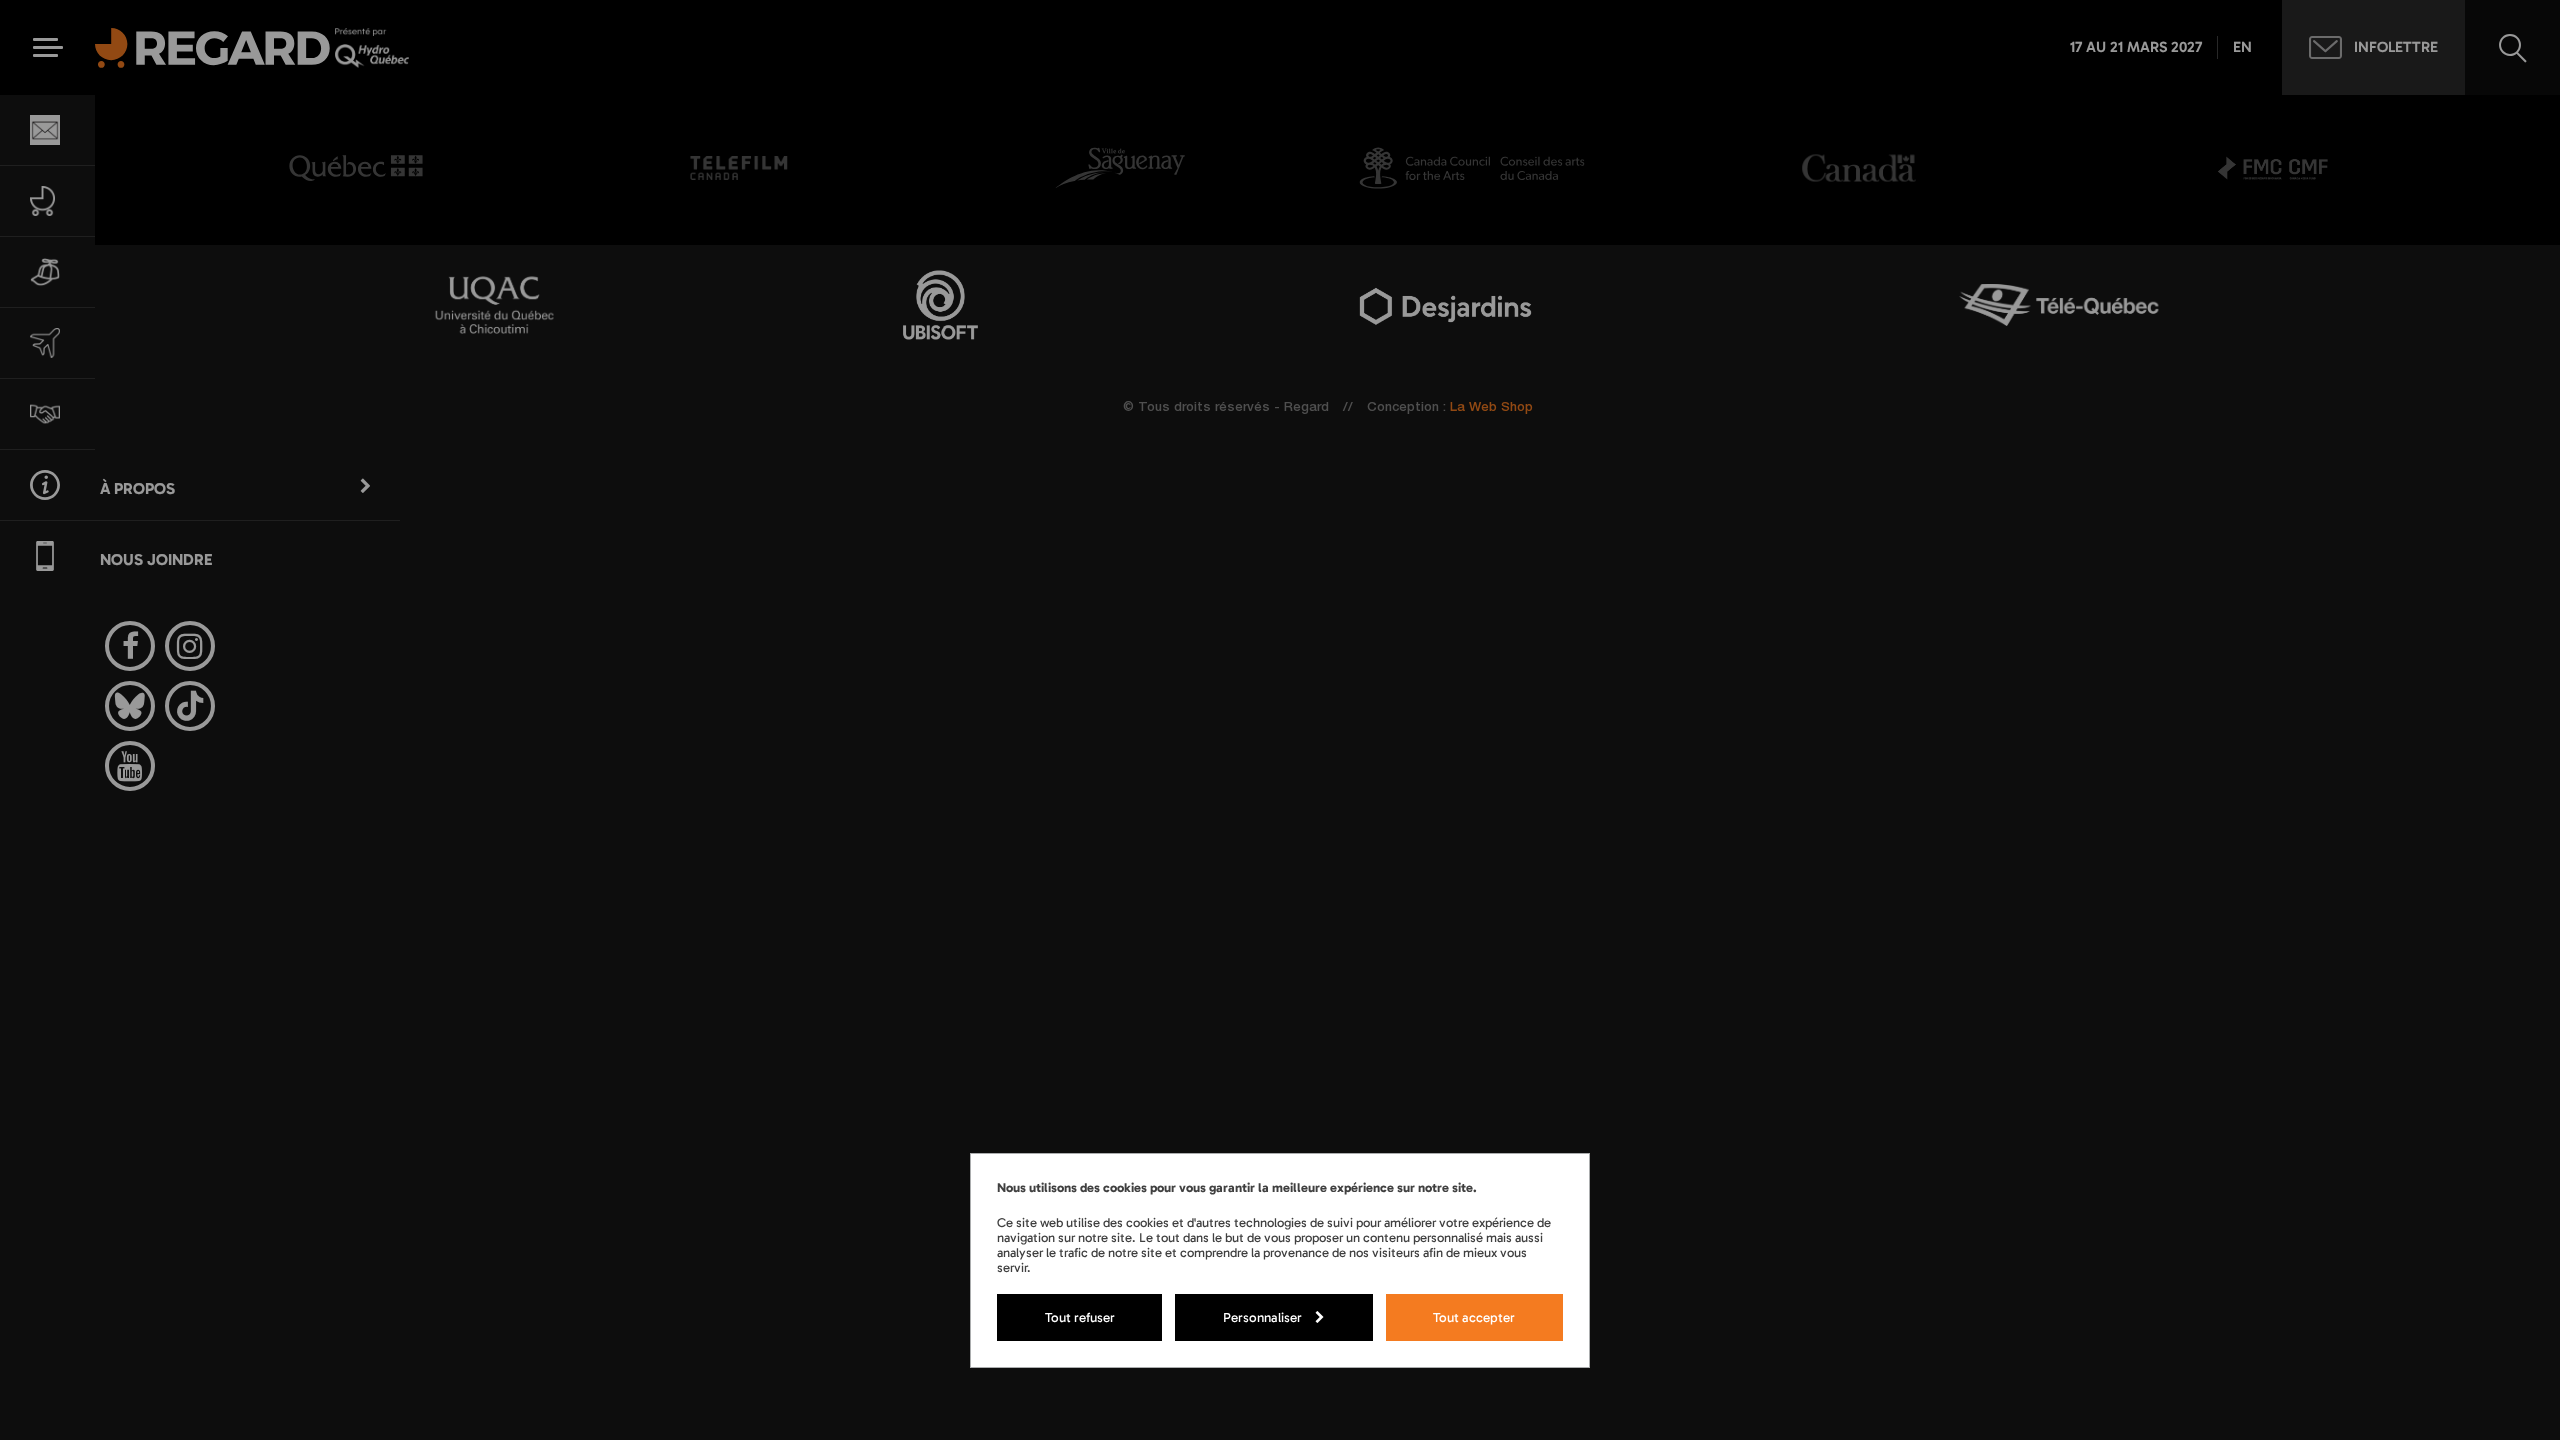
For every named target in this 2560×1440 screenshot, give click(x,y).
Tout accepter (1474, 1317)
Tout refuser (1080, 1317)
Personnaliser (1262, 1317)
